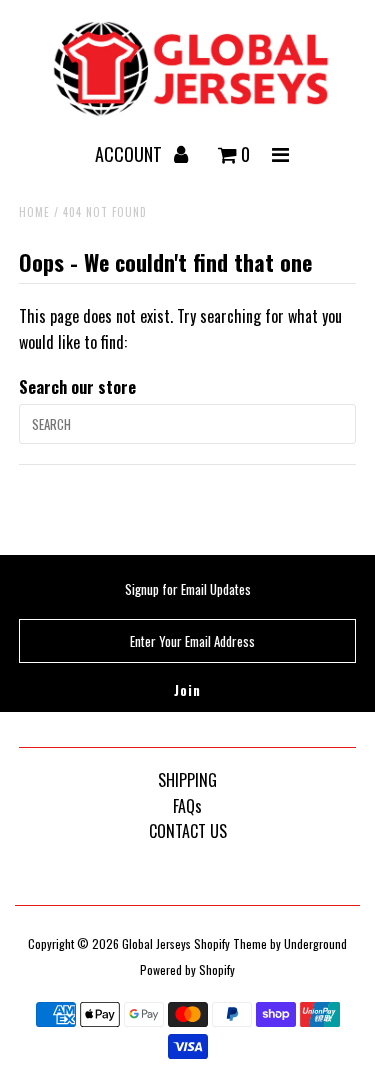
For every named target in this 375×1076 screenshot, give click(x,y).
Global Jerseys (156, 943)
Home (34, 212)
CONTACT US (188, 831)
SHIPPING (187, 780)
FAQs (187, 806)
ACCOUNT (130, 154)
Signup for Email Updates (188, 589)
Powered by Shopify (187, 969)
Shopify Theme (230, 943)
